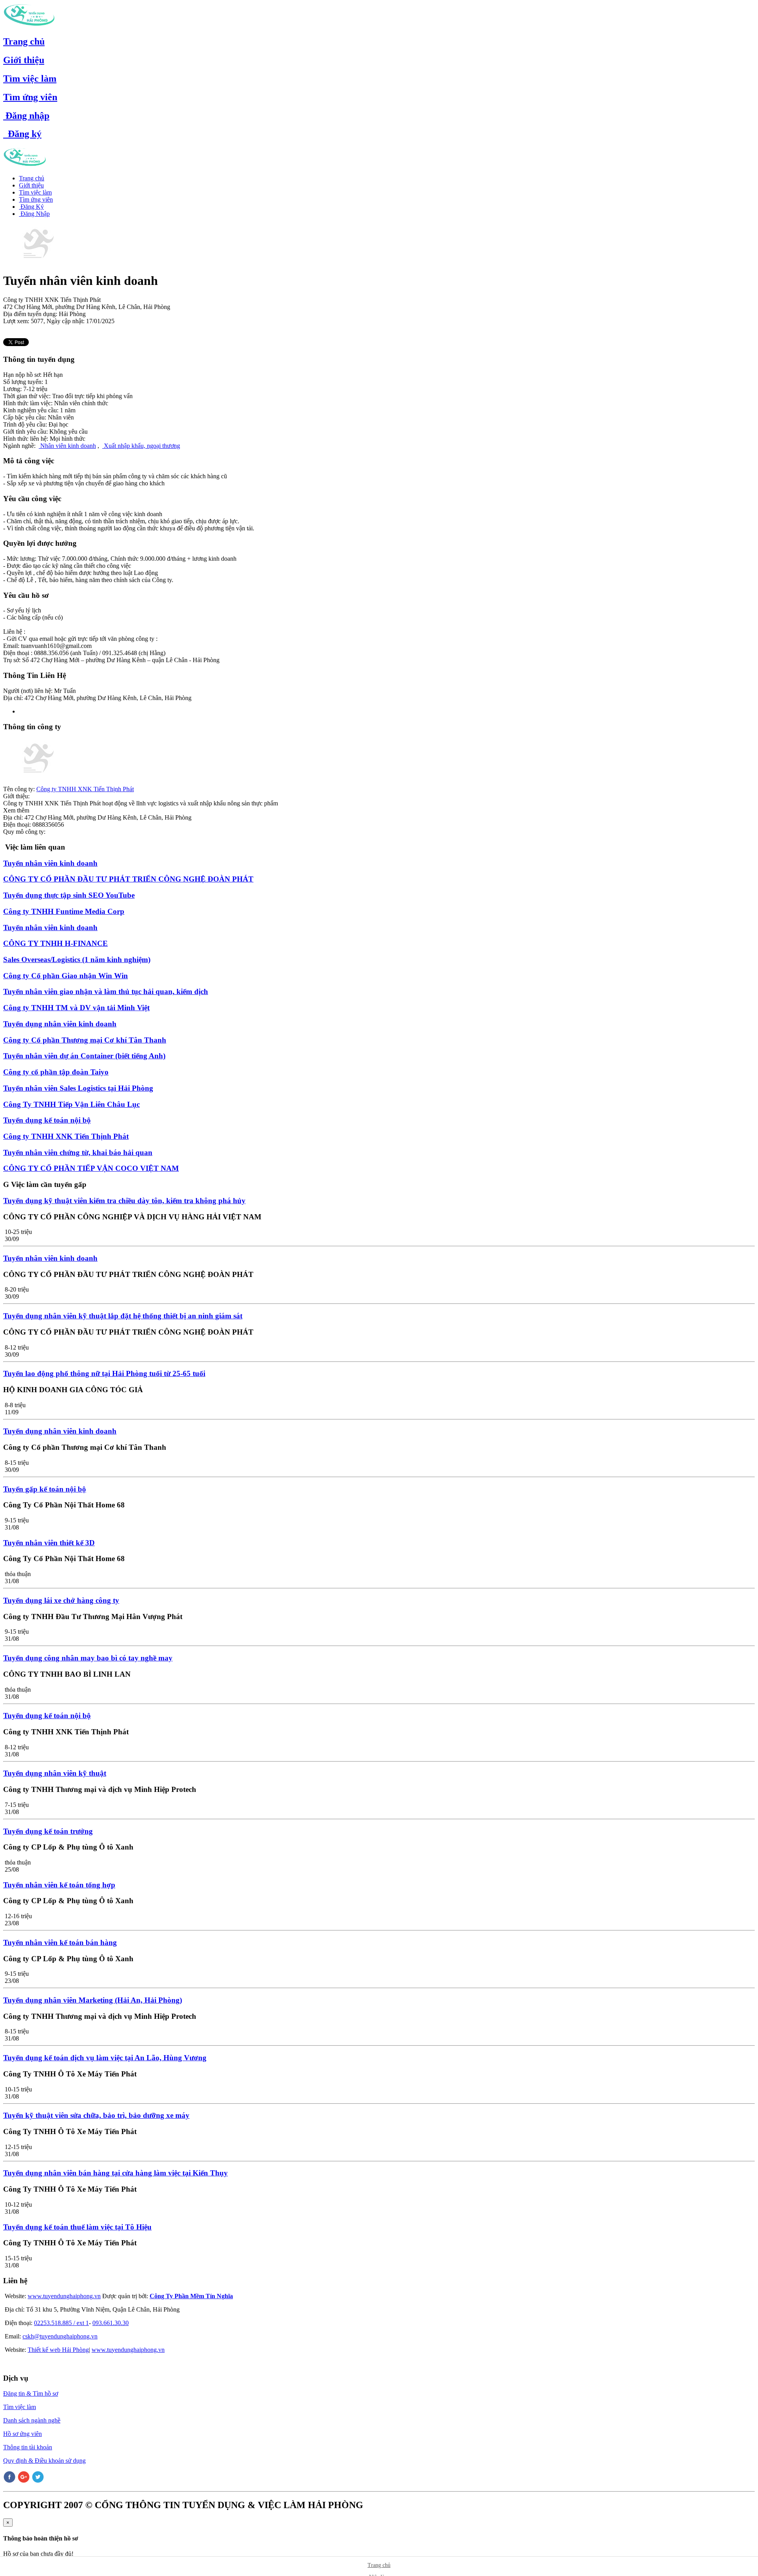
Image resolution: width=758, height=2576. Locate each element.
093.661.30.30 (111, 2323)
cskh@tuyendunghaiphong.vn (60, 2336)
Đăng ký (22, 134)
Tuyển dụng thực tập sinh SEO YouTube (69, 895)
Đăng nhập (26, 116)
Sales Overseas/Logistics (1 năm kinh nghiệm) (77, 959)
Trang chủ (24, 41)
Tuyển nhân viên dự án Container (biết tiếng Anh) (84, 1056)
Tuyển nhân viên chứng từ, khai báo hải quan (78, 1152)
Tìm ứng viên (30, 97)
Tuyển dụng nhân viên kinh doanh (60, 1024)
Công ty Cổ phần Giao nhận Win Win (66, 976)
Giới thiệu (24, 60)
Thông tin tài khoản (28, 2447)
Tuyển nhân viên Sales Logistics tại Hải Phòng (78, 1088)
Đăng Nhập (34, 214)
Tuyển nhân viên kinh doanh (50, 863)
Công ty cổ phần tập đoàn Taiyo (56, 1072)
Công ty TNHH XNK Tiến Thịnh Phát (85, 789)
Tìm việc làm (30, 79)
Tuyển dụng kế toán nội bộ (47, 1120)
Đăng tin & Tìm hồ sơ (31, 2393)
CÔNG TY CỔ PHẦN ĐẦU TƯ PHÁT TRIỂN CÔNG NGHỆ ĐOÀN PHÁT (128, 879)
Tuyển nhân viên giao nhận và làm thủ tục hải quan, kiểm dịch (106, 991)
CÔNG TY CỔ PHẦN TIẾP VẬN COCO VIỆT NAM (91, 1168)
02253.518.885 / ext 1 (61, 2323)
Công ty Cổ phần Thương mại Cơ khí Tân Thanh (85, 1040)
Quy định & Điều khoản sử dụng (44, 2461)
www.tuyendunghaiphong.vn (64, 2296)
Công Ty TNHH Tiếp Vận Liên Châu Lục (71, 1104)
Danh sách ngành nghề (32, 2420)
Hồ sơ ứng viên (23, 2434)
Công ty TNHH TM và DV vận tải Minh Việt (76, 1008)
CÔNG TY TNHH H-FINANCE (55, 943)
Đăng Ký (31, 207)
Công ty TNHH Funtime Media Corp (64, 911)
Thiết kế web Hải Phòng (58, 2350)
